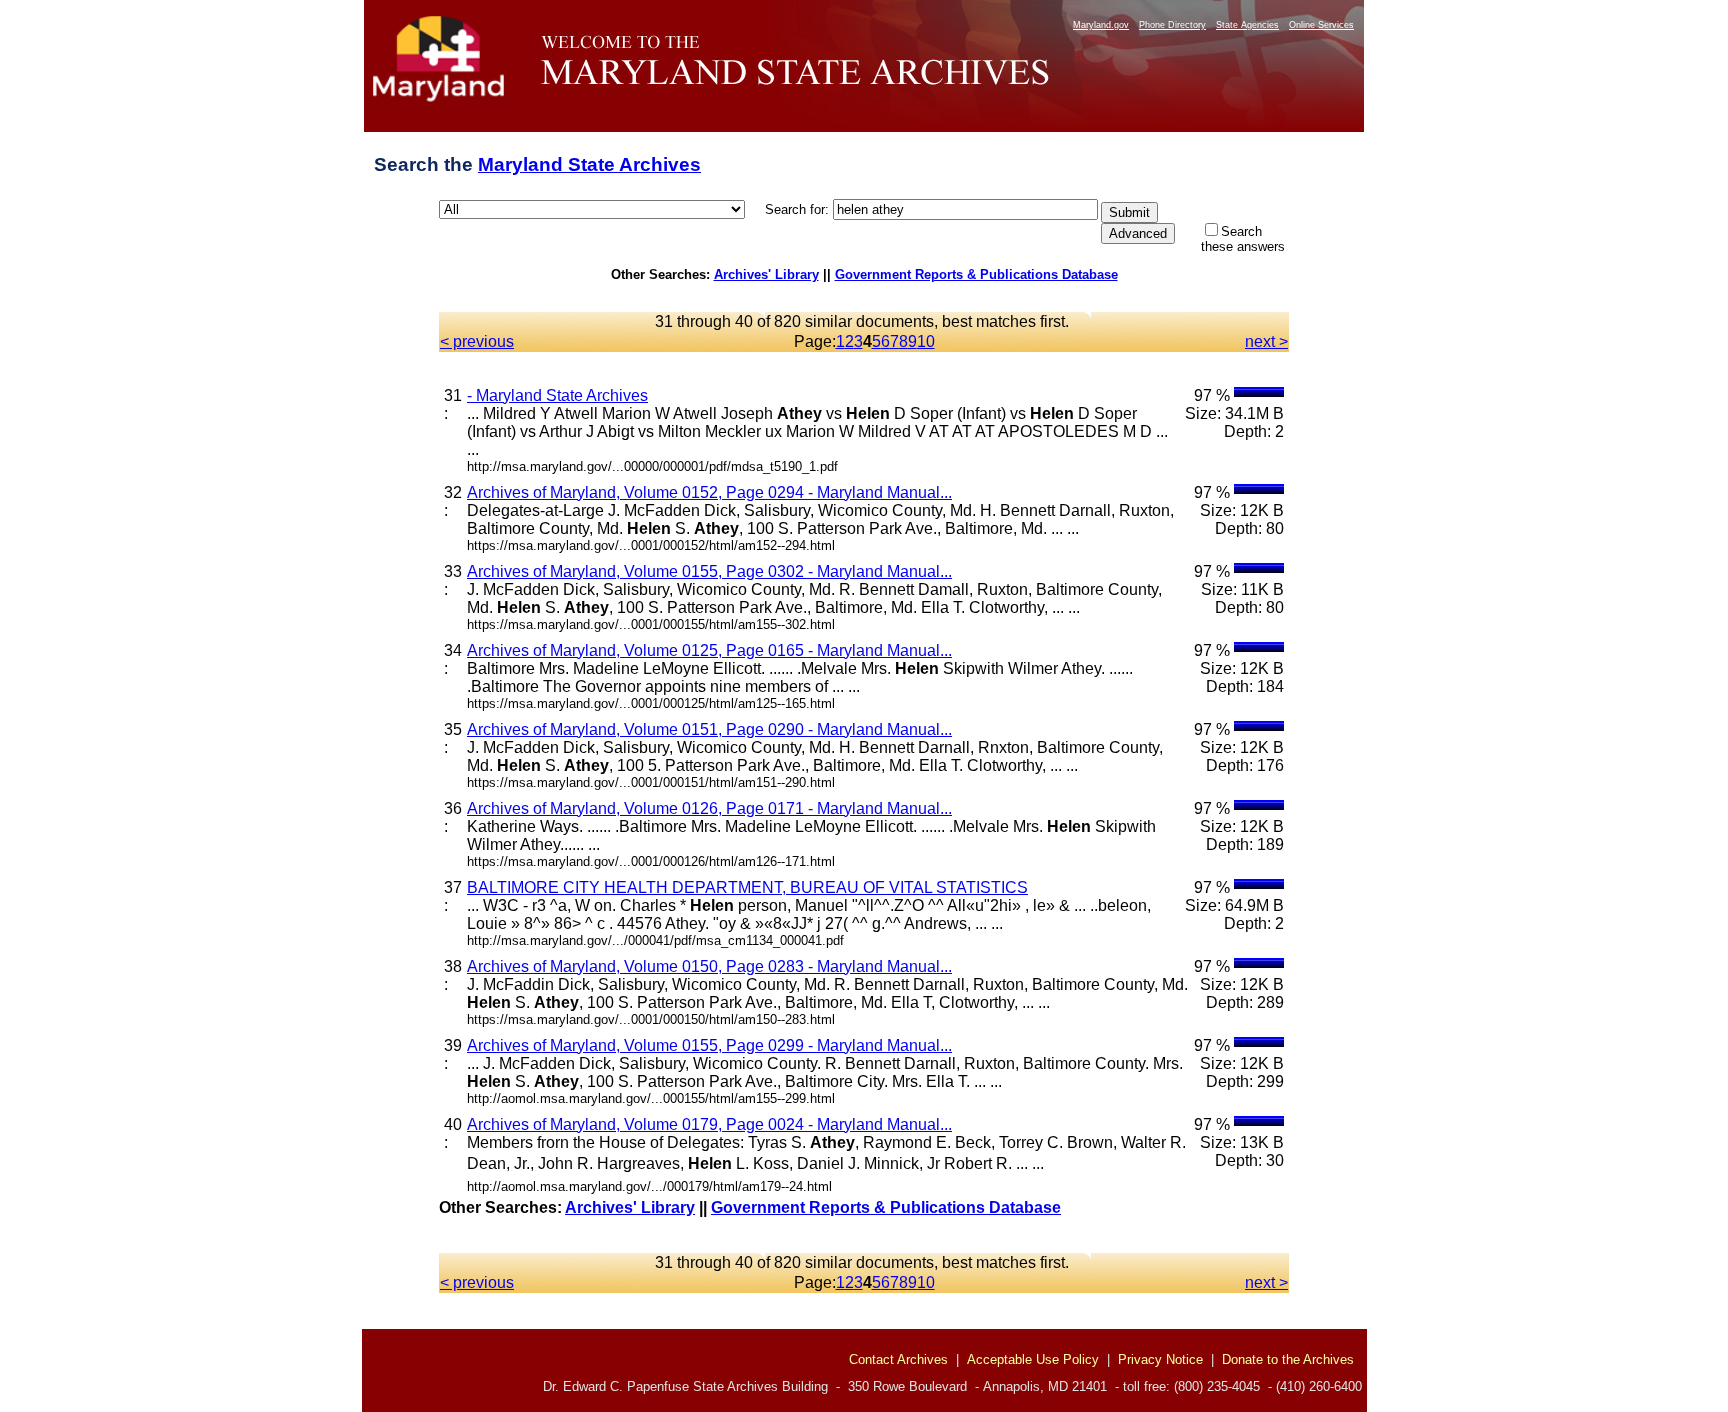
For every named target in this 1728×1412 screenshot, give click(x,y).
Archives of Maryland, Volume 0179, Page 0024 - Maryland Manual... (709, 1124)
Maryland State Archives (589, 164)
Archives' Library (766, 274)
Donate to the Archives (1288, 1359)
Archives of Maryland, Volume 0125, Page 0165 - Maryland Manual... (709, 650)
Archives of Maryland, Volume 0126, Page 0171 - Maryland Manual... (709, 808)
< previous (477, 341)
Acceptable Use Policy (1033, 1359)
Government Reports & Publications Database (976, 274)
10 (926, 341)
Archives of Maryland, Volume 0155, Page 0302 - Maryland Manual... (709, 571)
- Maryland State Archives (557, 395)
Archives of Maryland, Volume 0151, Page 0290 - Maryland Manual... (709, 729)
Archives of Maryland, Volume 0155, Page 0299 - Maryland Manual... (709, 1045)
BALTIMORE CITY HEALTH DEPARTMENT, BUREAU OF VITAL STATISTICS (747, 887)
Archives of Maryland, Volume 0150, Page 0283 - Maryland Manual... (709, 966)
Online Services (1321, 25)
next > (1266, 341)
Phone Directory (1172, 25)
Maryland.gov (1101, 25)
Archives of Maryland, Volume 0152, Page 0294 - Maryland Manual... (709, 492)
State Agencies (1247, 25)
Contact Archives (898, 1359)
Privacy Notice (1160, 1359)
